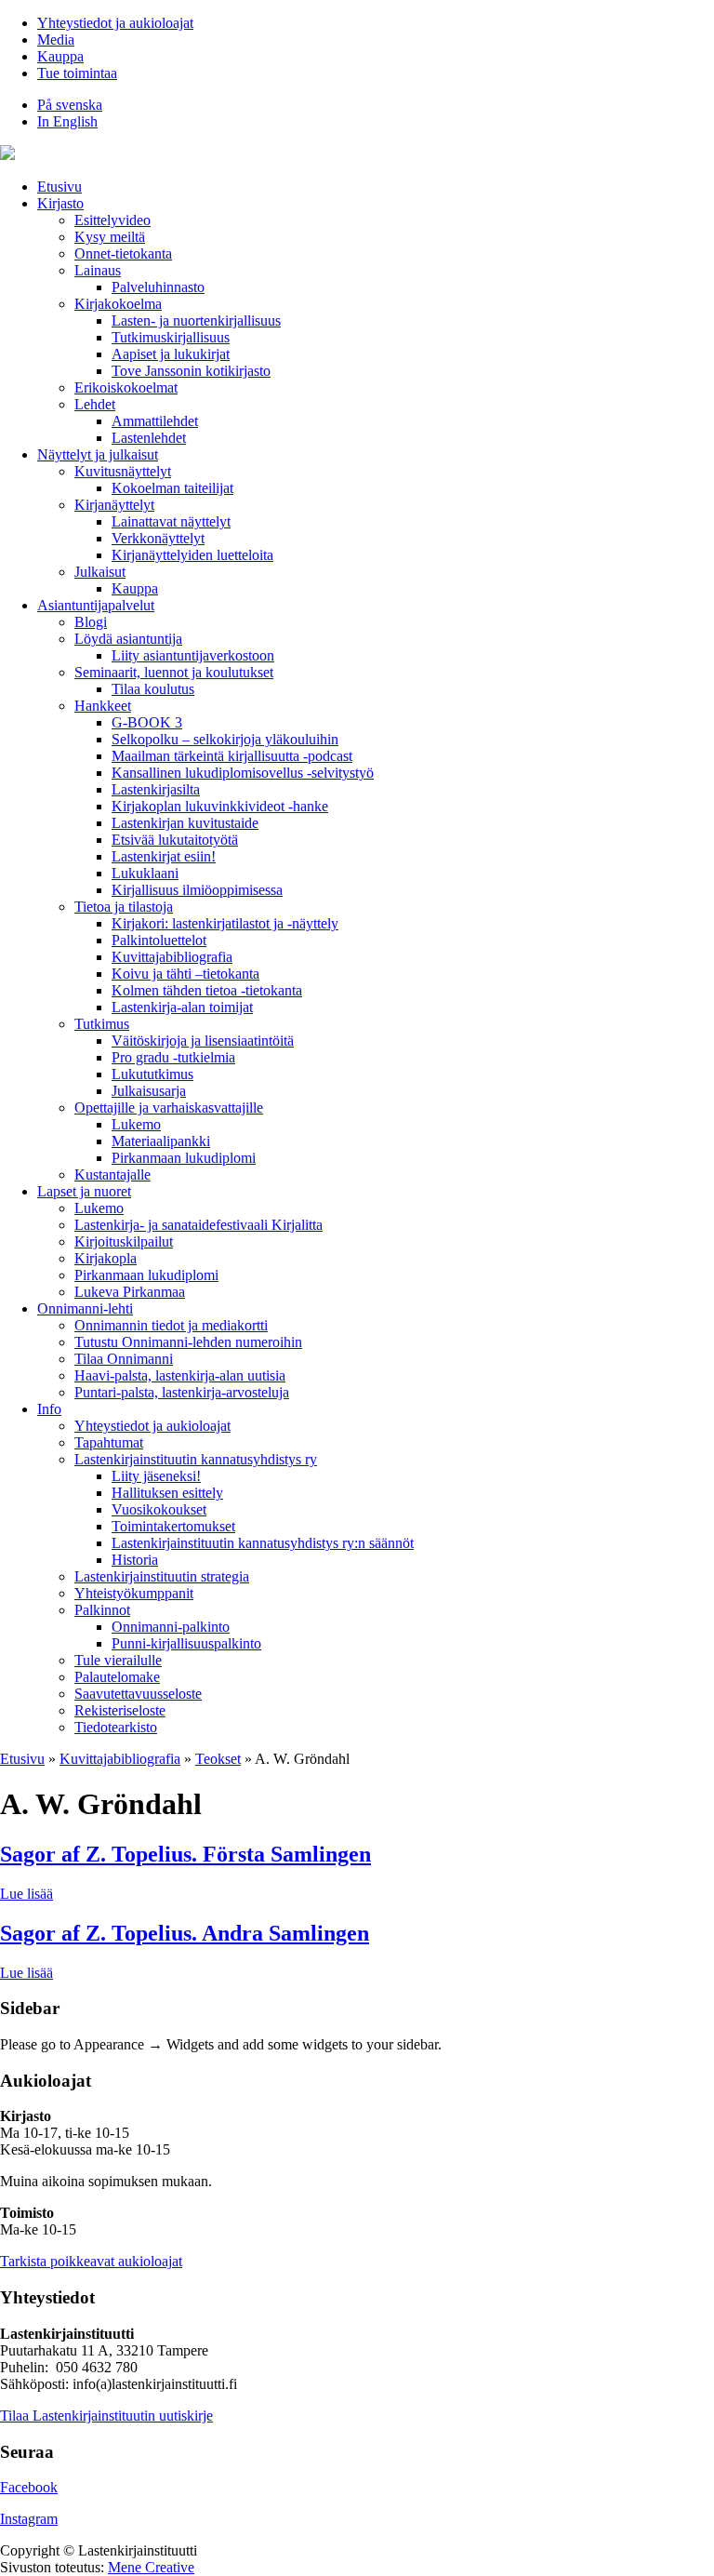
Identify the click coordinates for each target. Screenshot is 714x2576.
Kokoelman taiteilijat (172, 488)
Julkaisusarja (149, 1091)
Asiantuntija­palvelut (96, 605)
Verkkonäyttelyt (158, 538)
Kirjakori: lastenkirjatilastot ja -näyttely (225, 923)
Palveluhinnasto (158, 287)
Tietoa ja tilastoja (124, 907)
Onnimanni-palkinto (171, 1627)
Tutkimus (102, 1024)
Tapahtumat (109, 1442)
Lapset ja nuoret (84, 1191)
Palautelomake (117, 1677)
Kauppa (60, 56)
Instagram (29, 2519)
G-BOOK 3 (147, 722)
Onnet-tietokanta (123, 254)
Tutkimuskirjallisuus (171, 337)
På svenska (70, 105)
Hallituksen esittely (167, 1493)
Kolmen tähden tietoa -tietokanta (207, 990)
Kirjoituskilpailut (124, 1241)
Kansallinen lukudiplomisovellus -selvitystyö (243, 773)
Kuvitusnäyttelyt (123, 471)
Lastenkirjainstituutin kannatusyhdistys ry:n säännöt (263, 1543)
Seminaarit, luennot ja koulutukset (174, 672)
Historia (135, 1560)
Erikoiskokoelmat (126, 387)
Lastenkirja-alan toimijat (182, 1007)
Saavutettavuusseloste (138, 1694)
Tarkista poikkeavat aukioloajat (91, 2261)
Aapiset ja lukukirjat (171, 354)
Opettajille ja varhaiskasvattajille (169, 1108)
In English (67, 121)
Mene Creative (151, 2567)
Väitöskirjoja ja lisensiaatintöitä (203, 1041)
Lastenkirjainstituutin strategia (162, 1576)
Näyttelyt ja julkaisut (98, 454)
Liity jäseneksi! (156, 1476)
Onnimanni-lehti (85, 1308)
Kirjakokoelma (118, 304)
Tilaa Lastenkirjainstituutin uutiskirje (106, 2416)
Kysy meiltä (110, 237)
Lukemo (136, 1124)
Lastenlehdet (149, 438)
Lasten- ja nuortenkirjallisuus (196, 320)
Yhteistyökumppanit (134, 1593)
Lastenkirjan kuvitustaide (185, 823)
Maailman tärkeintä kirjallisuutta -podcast (232, 756)
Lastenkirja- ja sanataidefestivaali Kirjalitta (198, 1225)
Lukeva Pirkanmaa (130, 1292)
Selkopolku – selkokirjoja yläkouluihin (225, 739)
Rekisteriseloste (120, 1710)
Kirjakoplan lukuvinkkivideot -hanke (220, 806)
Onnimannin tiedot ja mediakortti (171, 1325)
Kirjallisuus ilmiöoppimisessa (197, 890)
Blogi (91, 622)
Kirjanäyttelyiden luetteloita (192, 555)
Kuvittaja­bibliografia (172, 957)
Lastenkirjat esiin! (164, 856)
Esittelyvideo (112, 220)
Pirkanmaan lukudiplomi (184, 1158)
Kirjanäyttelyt (114, 505)
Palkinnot (102, 1610)
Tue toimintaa (77, 73)
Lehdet (95, 404)
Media (56, 40)
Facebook (29, 2487)
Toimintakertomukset (173, 1526)
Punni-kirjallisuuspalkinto (186, 1643)
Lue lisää (26, 1894)
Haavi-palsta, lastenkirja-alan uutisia (180, 1375)
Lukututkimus (152, 1074)
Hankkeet (103, 706)
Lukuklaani (145, 873)
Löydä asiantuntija (128, 639)
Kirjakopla (106, 1258)
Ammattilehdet (155, 421)
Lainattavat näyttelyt (171, 521)
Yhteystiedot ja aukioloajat (115, 23)
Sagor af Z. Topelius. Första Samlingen (185, 1854)
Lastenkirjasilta (156, 789)
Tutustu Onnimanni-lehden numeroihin (188, 1342)
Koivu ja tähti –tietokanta (185, 974)
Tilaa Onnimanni (124, 1359)
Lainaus (98, 270)
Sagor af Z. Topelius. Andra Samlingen (185, 1933)
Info (49, 1409)
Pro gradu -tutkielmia (173, 1057)
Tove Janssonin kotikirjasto (191, 371)
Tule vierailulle (118, 1660)
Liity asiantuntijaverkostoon (193, 655)
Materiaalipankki (161, 1141)
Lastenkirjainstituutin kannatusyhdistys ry (196, 1459)
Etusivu (59, 187)
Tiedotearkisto (116, 1727)
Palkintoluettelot (159, 940)
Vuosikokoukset (159, 1509)
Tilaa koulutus (153, 689)
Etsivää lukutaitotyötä (175, 840)
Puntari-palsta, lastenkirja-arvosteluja (182, 1392)
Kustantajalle (112, 1175)
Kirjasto (60, 203)
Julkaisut (100, 572)
